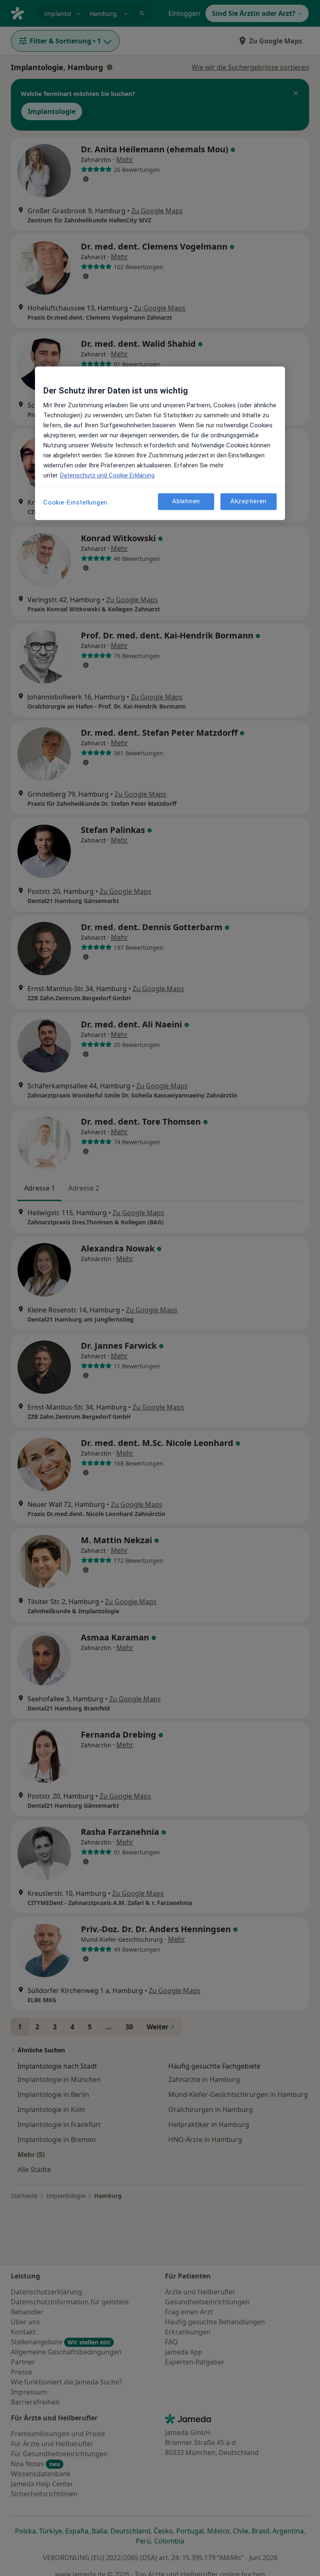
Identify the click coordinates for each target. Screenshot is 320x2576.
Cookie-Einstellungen (75, 502)
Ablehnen (186, 502)
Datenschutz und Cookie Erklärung (107, 475)
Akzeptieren (249, 502)
